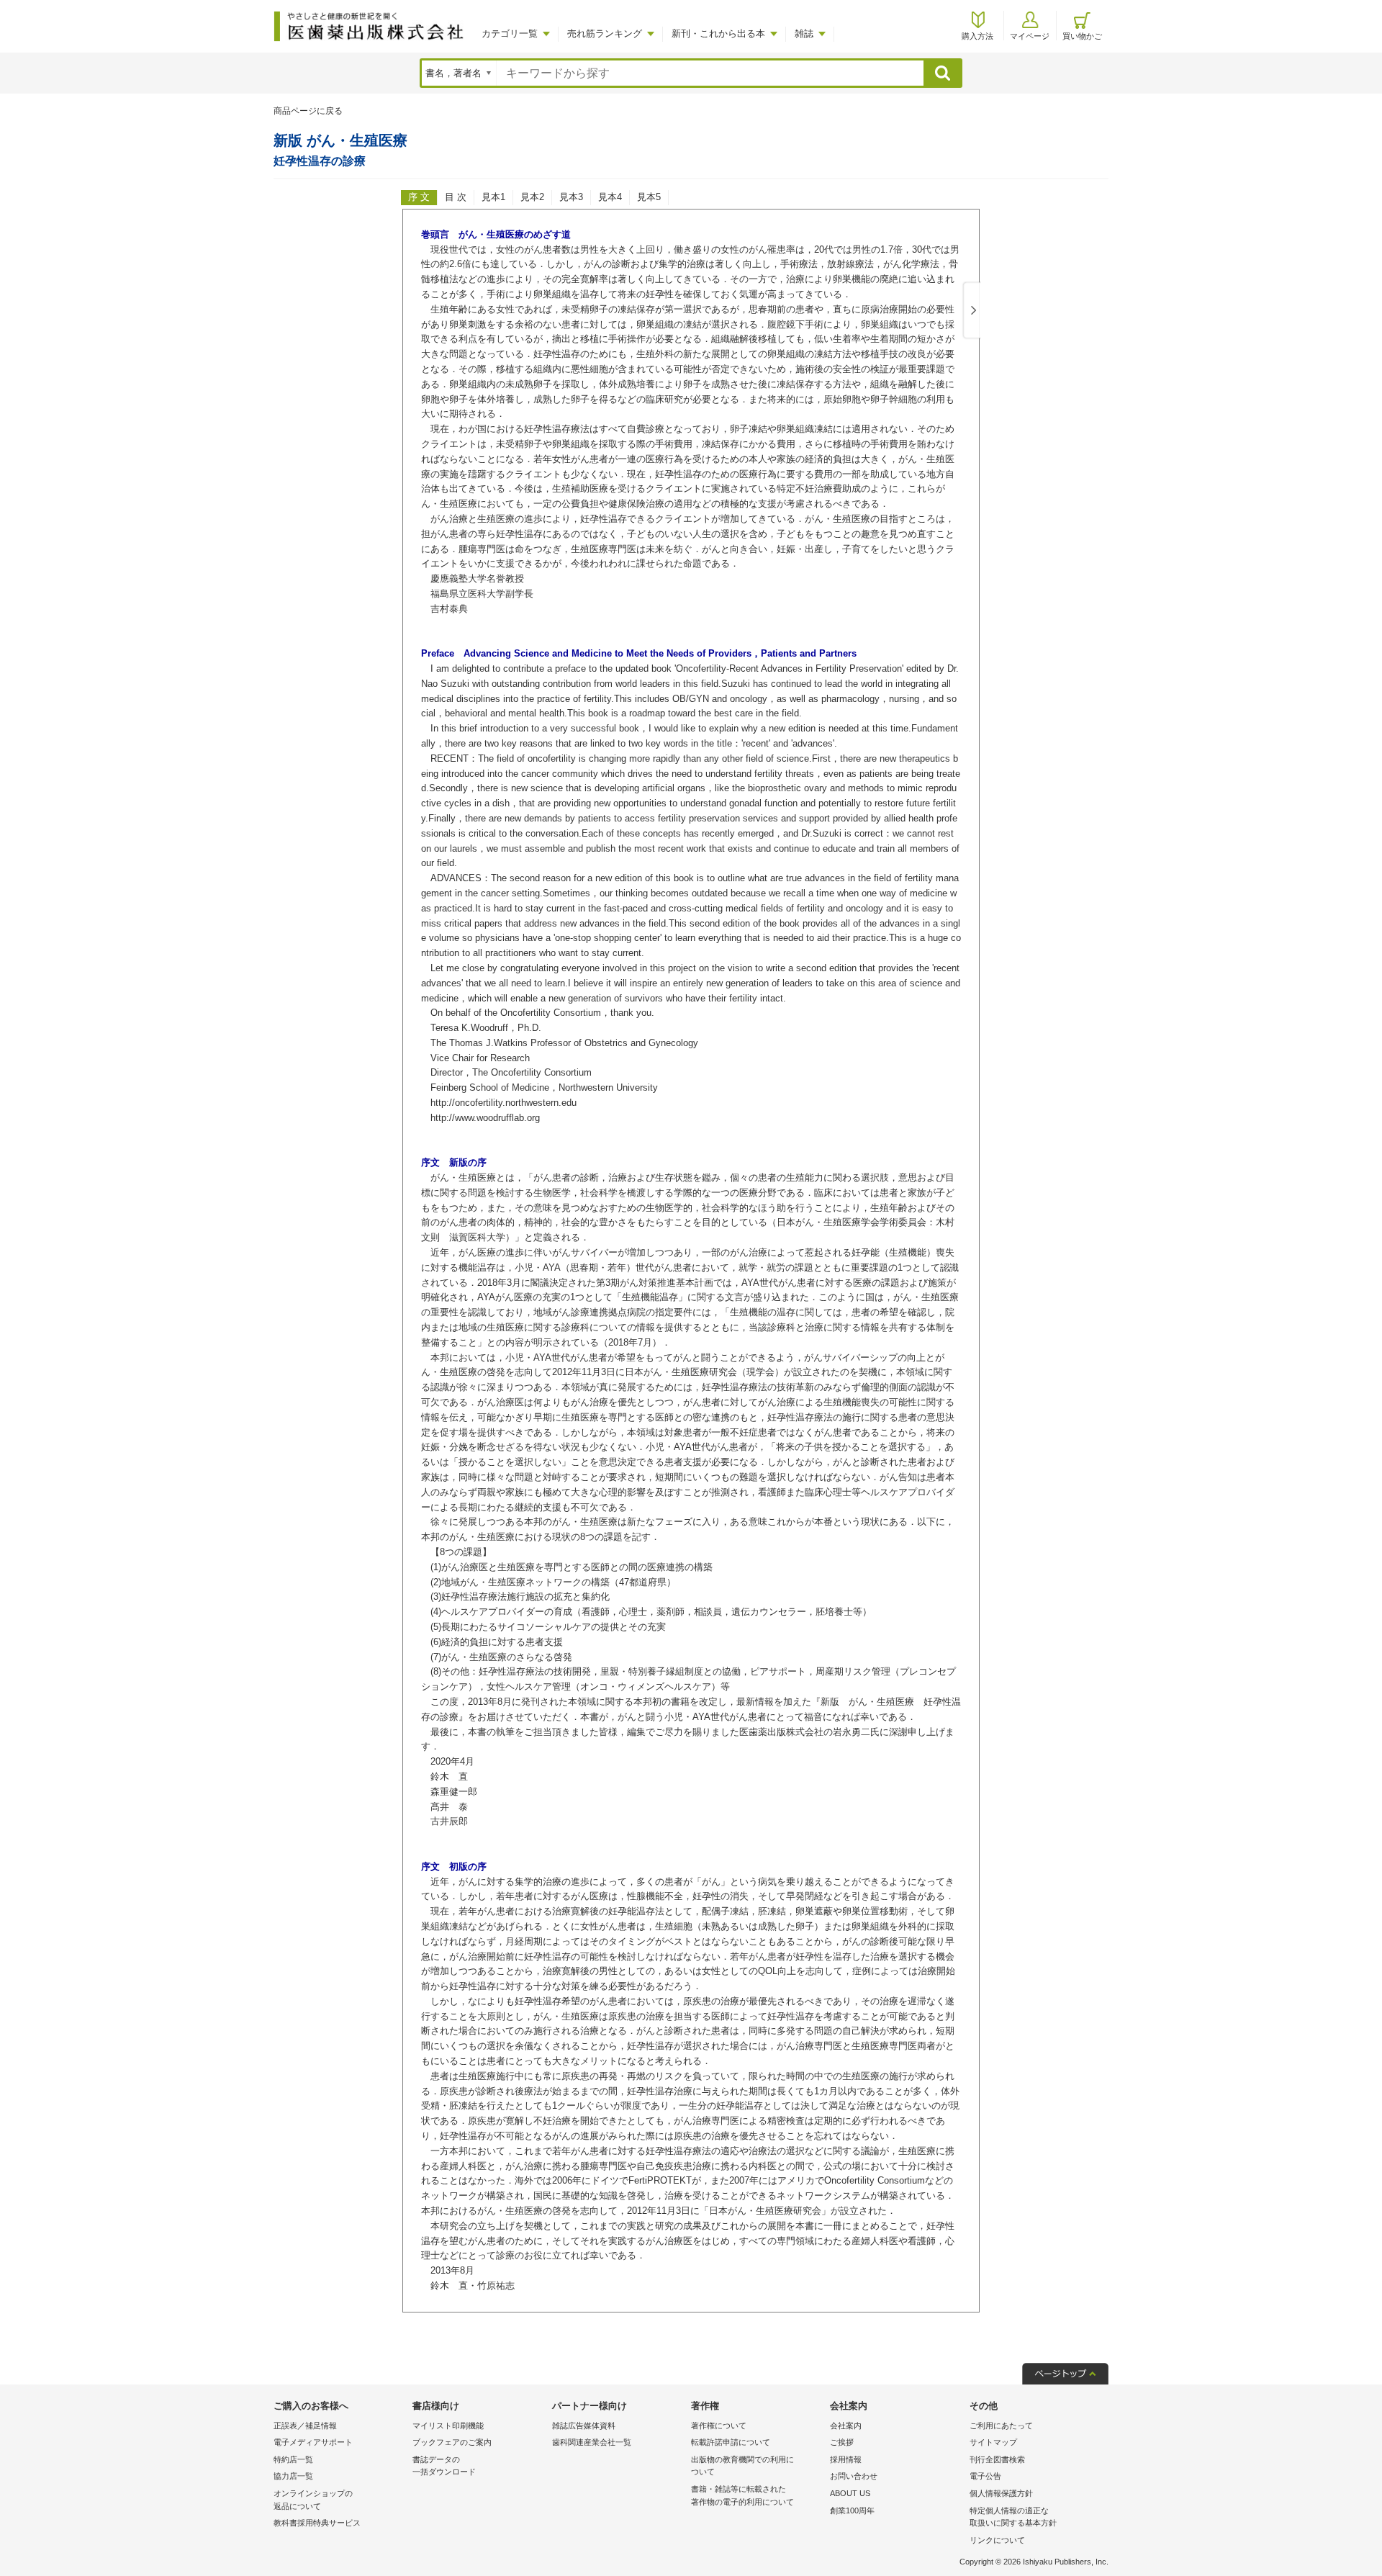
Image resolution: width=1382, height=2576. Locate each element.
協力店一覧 (293, 2476)
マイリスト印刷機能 (448, 2426)
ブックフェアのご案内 (452, 2442)
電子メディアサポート (313, 2442)
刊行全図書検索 (997, 2459)
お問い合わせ (854, 2476)
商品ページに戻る (308, 111)
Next (971, 311)
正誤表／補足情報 (305, 2426)
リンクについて (997, 2540)
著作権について (719, 2426)
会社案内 (846, 2426)
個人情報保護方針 (1001, 2493)
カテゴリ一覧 (510, 33)
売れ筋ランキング (605, 33)
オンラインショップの (313, 2500)
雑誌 (804, 33)
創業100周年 (852, 2510)
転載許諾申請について (731, 2442)
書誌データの (444, 2466)
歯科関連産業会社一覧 (592, 2442)
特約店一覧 (293, 2459)
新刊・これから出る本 (718, 33)
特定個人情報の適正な (1013, 2517)
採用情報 (846, 2459)
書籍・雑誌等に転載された (742, 2495)
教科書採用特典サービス (317, 2523)
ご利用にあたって (1001, 2426)
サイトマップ (993, 2442)
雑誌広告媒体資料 (584, 2426)
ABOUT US (850, 2493)
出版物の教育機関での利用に (742, 2466)
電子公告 (985, 2476)
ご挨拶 (842, 2442)
